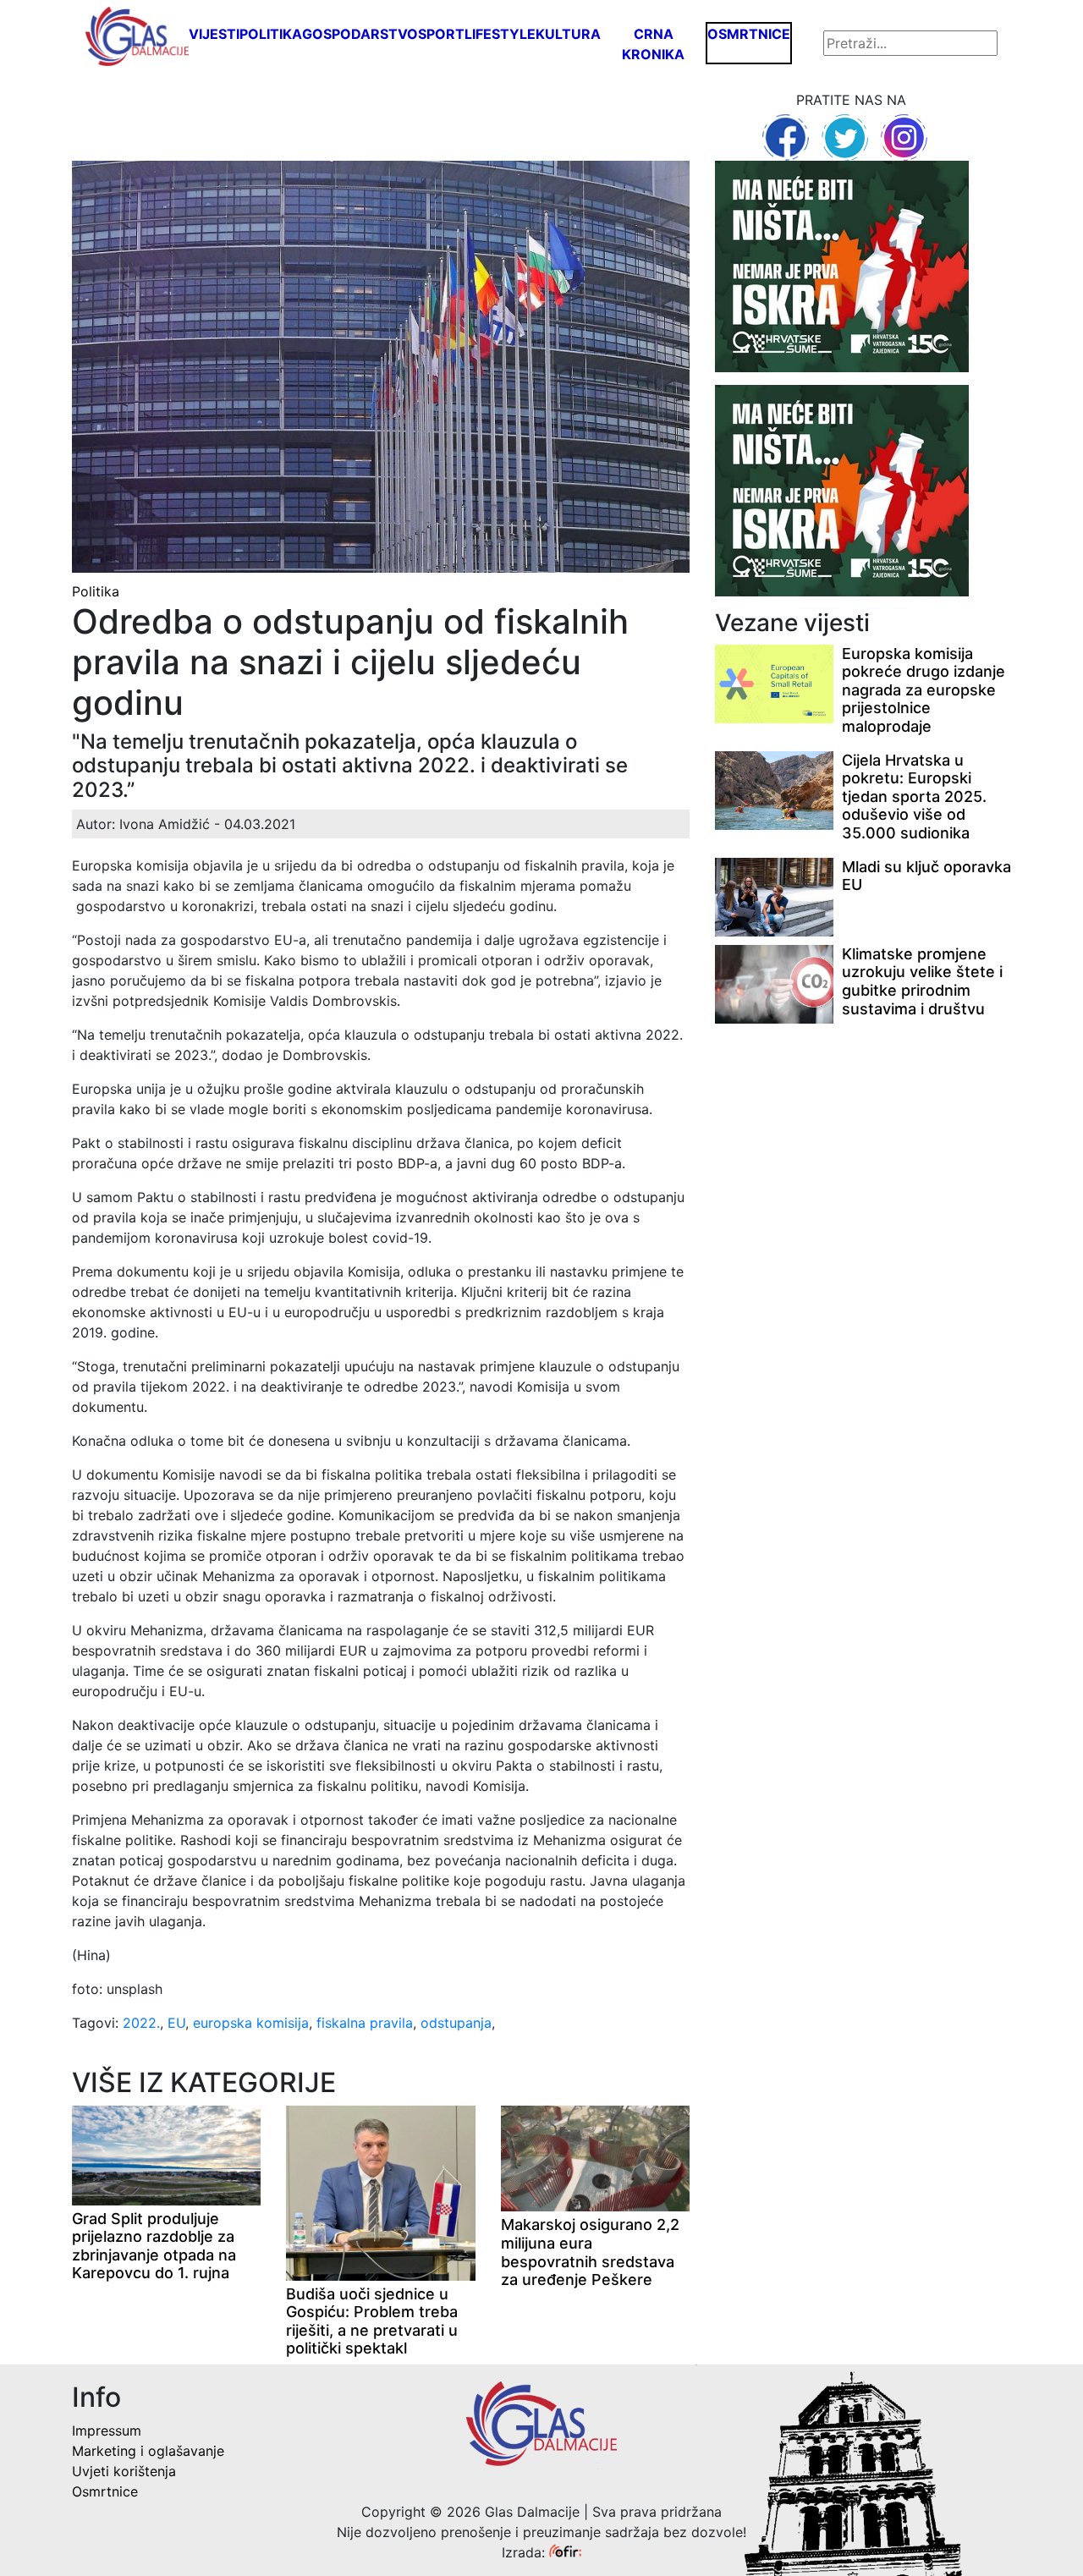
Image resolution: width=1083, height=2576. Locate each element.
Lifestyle (500, 34)
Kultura (568, 34)
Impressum (107, 2430)
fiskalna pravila (365, 2023)
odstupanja (456, 2023)
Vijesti (214, 34)
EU (176, 2023)
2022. (141, 2023)
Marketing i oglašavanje (148, 2451)
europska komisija (251, 2023)
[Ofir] (565, 2552)
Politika (271, 34)
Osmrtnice (749, 34)
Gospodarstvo (360, 34)
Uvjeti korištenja (124, 2471)
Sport (441, 34)
